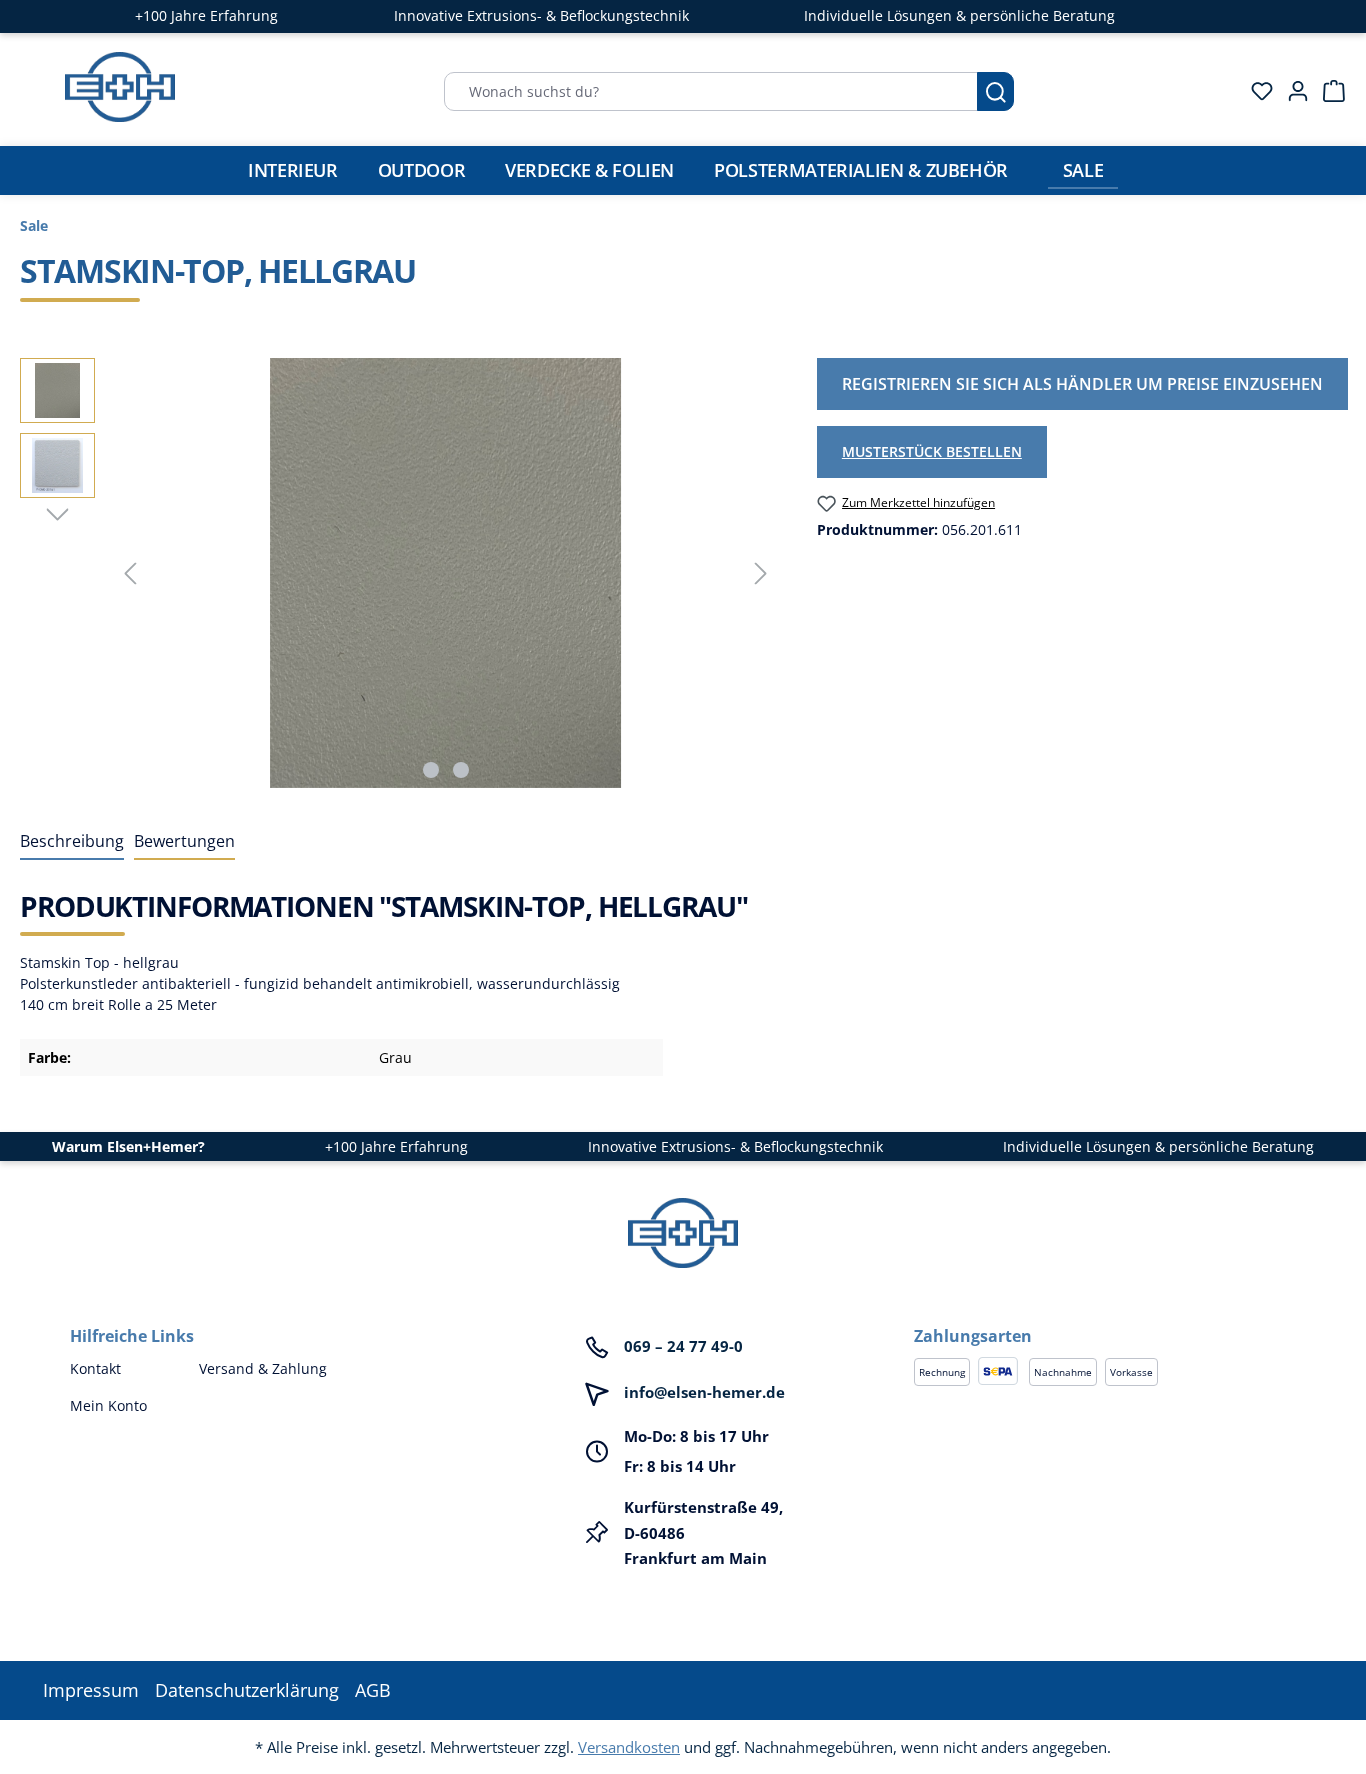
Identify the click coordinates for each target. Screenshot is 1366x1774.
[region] (398, 573)
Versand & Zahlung (263, 1368)
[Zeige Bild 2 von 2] (461, 770)
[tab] (72, 842)
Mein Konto (108, 1405)
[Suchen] (995, 91)
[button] (1105, 1316)
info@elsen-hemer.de (704, 1392)
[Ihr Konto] (1292, 91)
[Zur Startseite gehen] (120, 87)
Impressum (91, 1690)
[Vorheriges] (130, 573)
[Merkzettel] (1256, 91)
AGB (373, 1690)
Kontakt (95, 1368)
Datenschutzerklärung (247, 1690)
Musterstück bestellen (932, 451)
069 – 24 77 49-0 (683, 1346)
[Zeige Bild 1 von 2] (431, 770)
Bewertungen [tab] (184, 841)
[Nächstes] (761, 573)
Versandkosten (629, 1747)
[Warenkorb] (1328, 91)
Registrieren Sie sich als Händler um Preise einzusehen (1082, 384)
